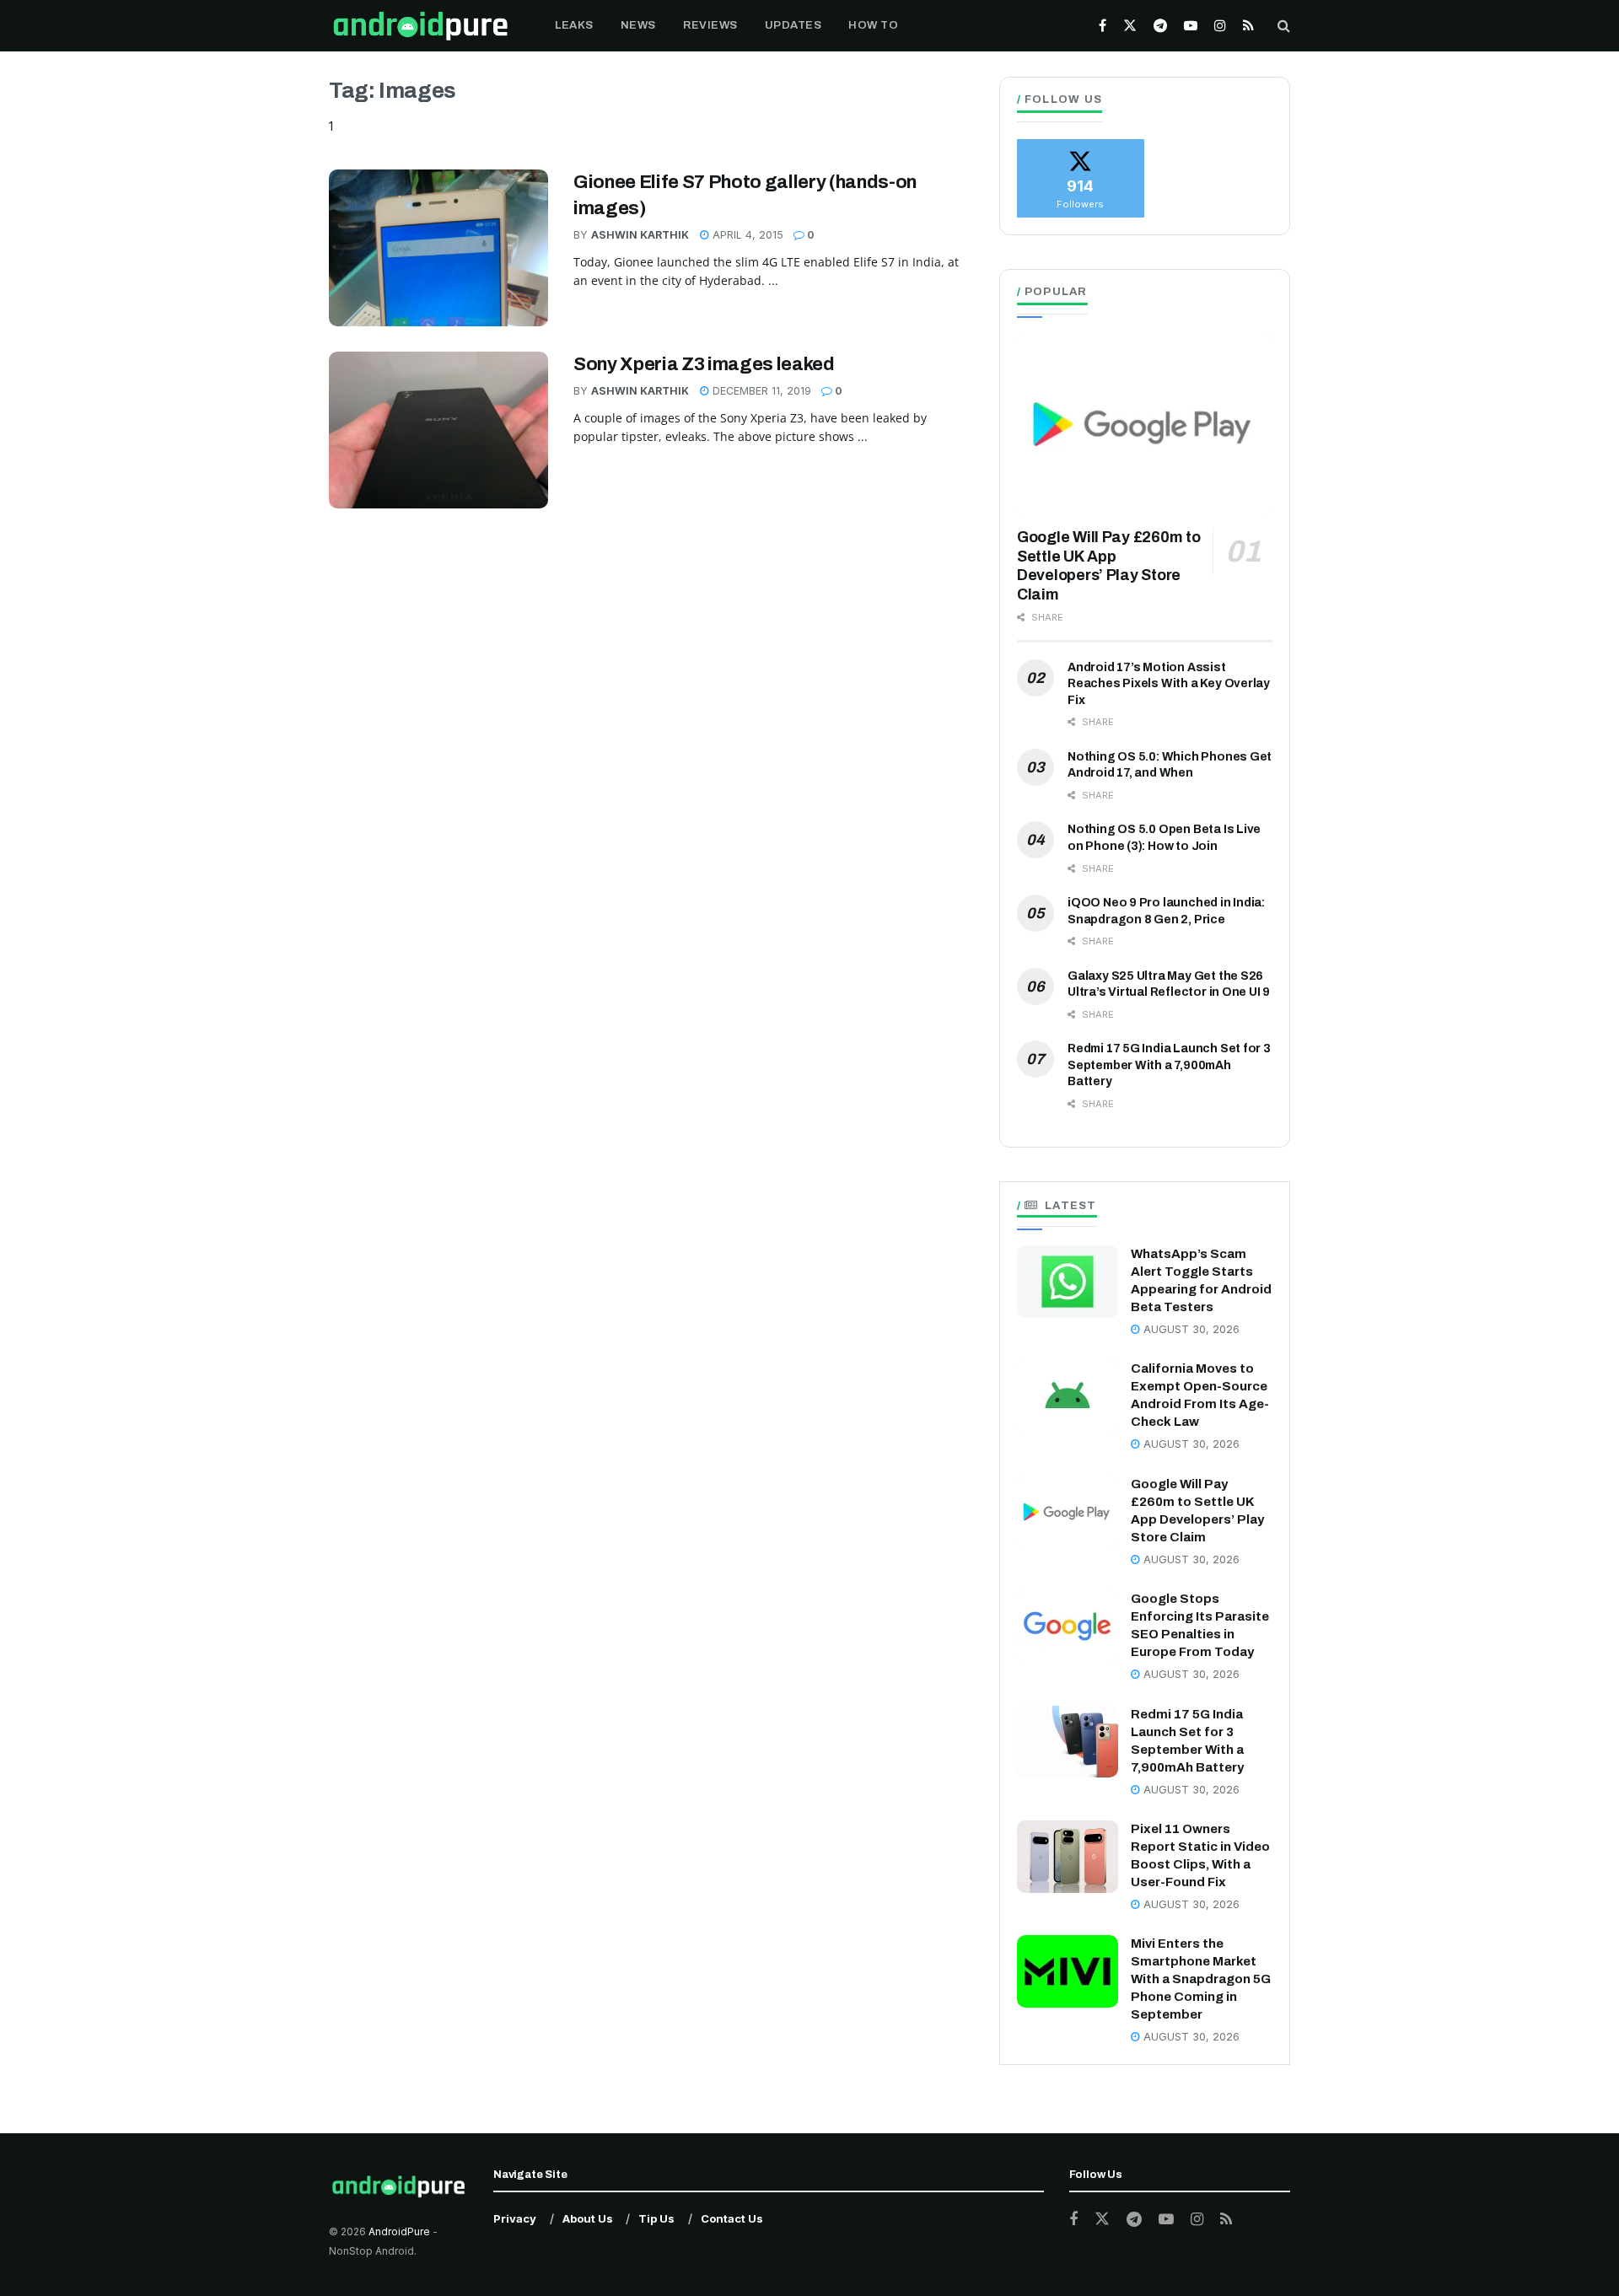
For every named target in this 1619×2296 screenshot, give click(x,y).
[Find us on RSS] (1248, 26)
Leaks (574, 25)
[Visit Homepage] (420, 26)
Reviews (710, 25)
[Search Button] (1284, 26)
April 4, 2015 (746, 235)
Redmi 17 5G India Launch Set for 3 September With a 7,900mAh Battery (1169, 1065)
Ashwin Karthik (640, 235)
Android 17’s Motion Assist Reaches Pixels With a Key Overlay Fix (1169, 684)
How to (873, 25)
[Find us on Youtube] (1191, 26)
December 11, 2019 (760, 391)
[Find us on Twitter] (1130, 26)
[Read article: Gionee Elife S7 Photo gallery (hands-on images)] (438, 248)
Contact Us (732, 2218)
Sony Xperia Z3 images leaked (704, 364)
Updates (793, 25)
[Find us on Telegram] (1160, 26)
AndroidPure (401, 2231)
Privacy (515, 2218)
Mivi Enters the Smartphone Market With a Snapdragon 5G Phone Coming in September (1201, 1979)
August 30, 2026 (1190, 1329)
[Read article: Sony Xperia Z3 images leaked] (438, 430)
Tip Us (656, 2218)
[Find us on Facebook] (1103, 26)
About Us (588, 2218)
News (638, 25)
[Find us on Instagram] (1220, 26)
